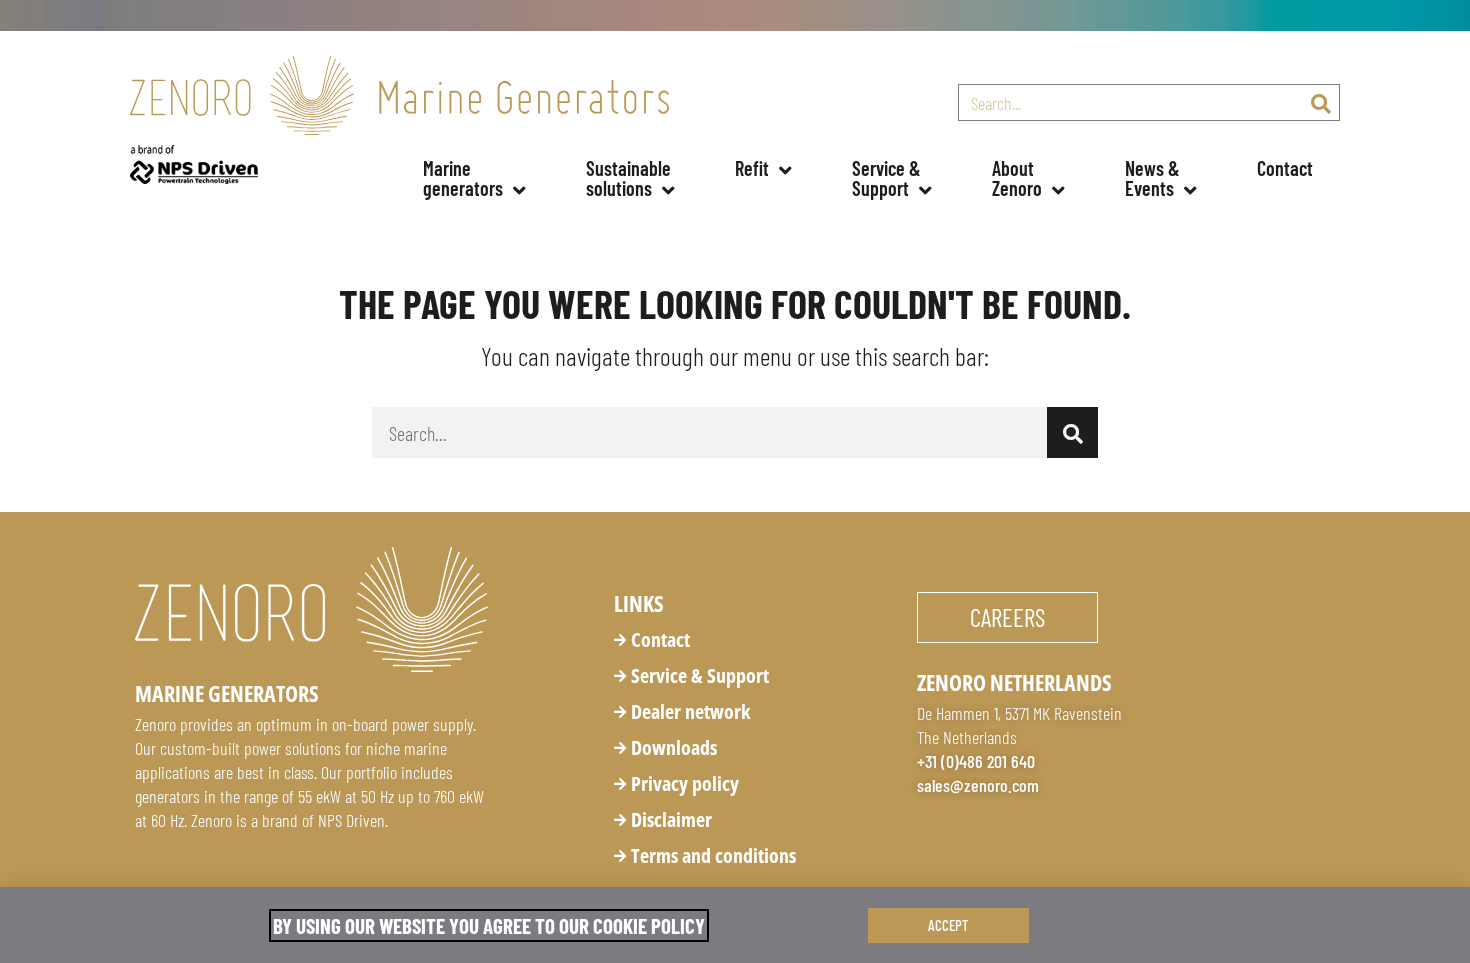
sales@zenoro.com (978, 785)
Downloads (674, 747)
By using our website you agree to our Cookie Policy (489, 925)
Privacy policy (685, 783)
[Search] (1320, 102)
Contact (1285, 168)
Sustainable (630, 178)
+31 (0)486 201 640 (976, 761)
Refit (752, 168)
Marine (463, 178)
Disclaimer (671, 819)
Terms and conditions (713, 855)
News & (1154, 178)
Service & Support (700, 675)
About (1017, 178)
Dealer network (690, 711)
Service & (888, 178)
